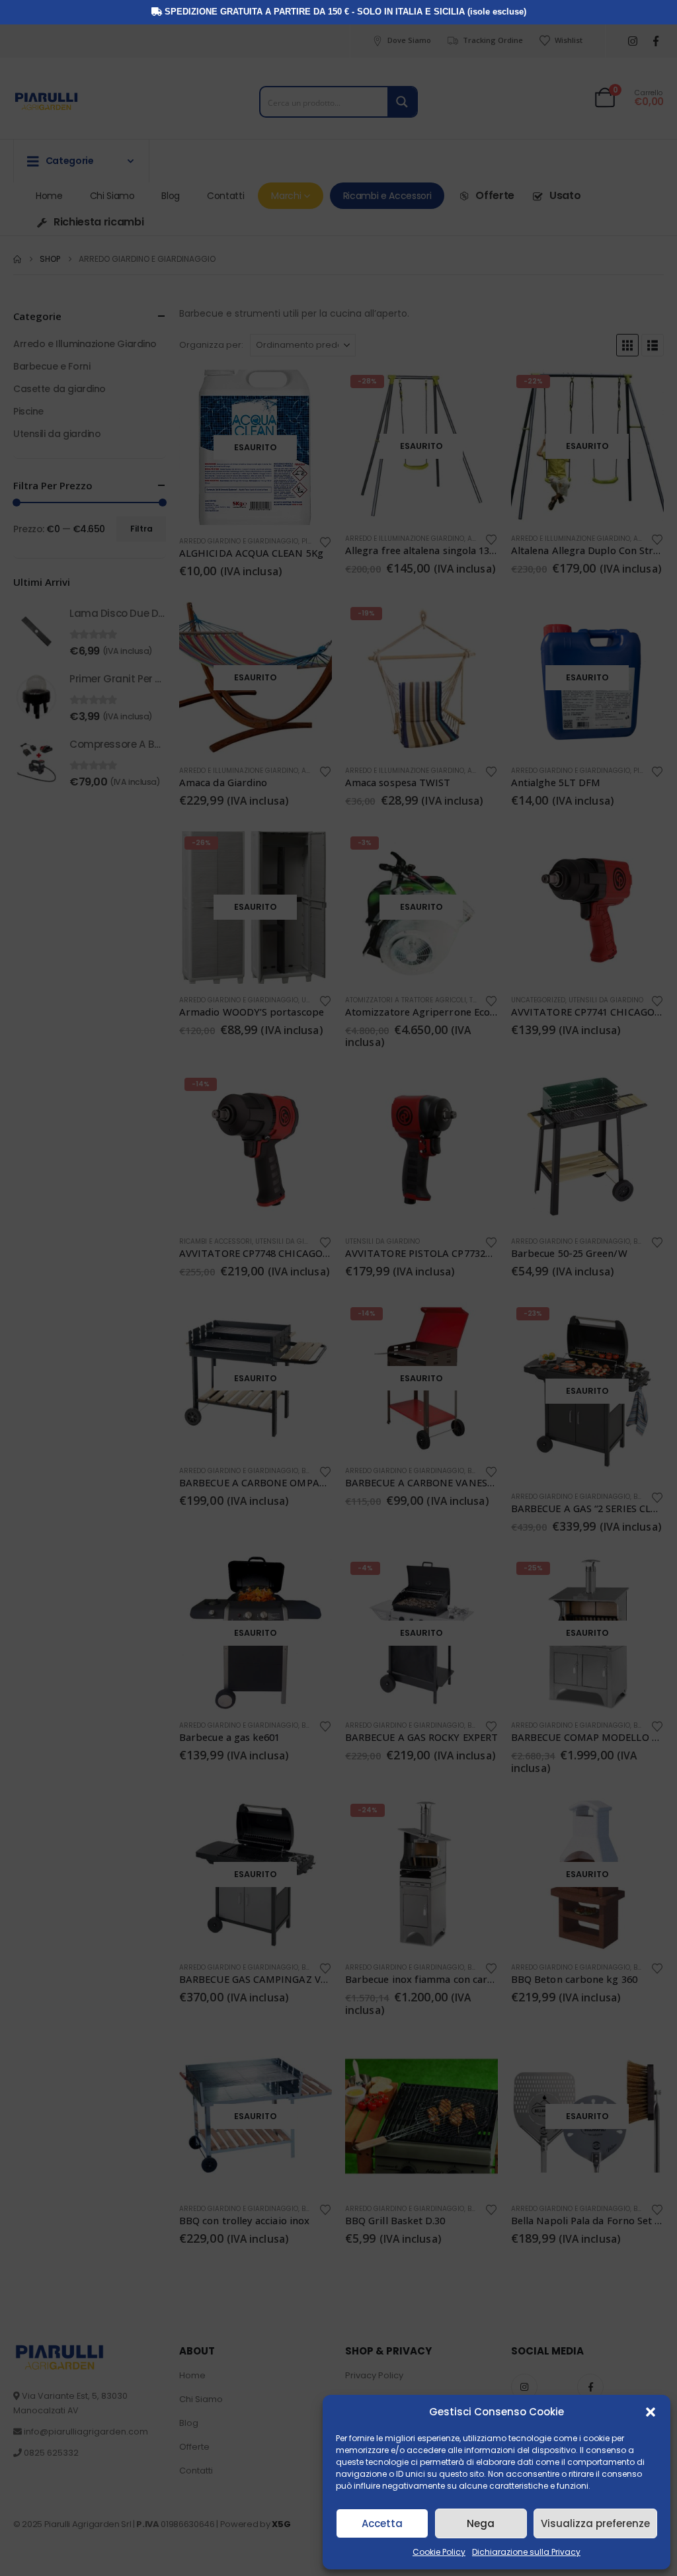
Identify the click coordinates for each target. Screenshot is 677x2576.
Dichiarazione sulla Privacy (526, 2552)
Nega (481, 2523)
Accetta (382, 2523)
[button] (651, 2412)
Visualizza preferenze (595, 2523)
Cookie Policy (439, 2552)
